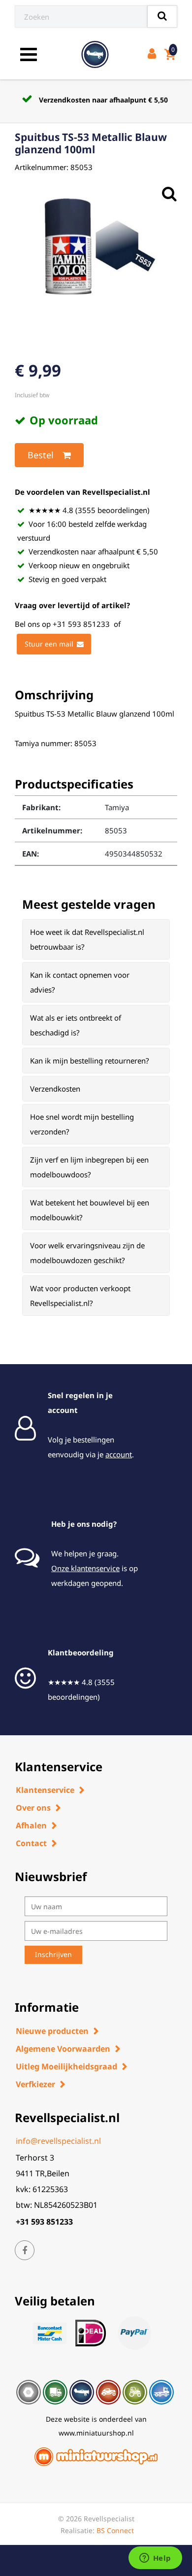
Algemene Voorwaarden (63, 2049)
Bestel (41, 455)
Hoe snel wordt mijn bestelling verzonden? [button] (82, 1124)
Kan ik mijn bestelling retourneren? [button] (90, 1061)
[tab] (96, 939)
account (119, 1454)
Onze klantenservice (85, 1568)
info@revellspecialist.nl (58, 2141)
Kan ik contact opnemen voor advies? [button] (80, 982)
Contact (31, 1843)
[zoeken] (162, 17)
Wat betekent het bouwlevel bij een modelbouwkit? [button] (90, 1210)
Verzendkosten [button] (55, 1089)
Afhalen (31, 1825)
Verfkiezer (35, 2084)
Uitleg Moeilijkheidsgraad (66, 2066)
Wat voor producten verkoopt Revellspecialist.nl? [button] (80, 1296)
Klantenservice (45, 1790)
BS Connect (115, 2530)
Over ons (33, 1808)
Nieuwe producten (52, 2031)
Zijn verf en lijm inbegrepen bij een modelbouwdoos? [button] (89, 1167)
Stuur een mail (49, 644)
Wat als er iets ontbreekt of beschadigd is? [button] (76, 1025)
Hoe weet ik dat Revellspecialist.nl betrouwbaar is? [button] (87, 939)
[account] (154, 54)
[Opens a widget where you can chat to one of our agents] (155, 2559)
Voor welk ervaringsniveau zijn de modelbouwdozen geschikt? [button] (87, 1253)
